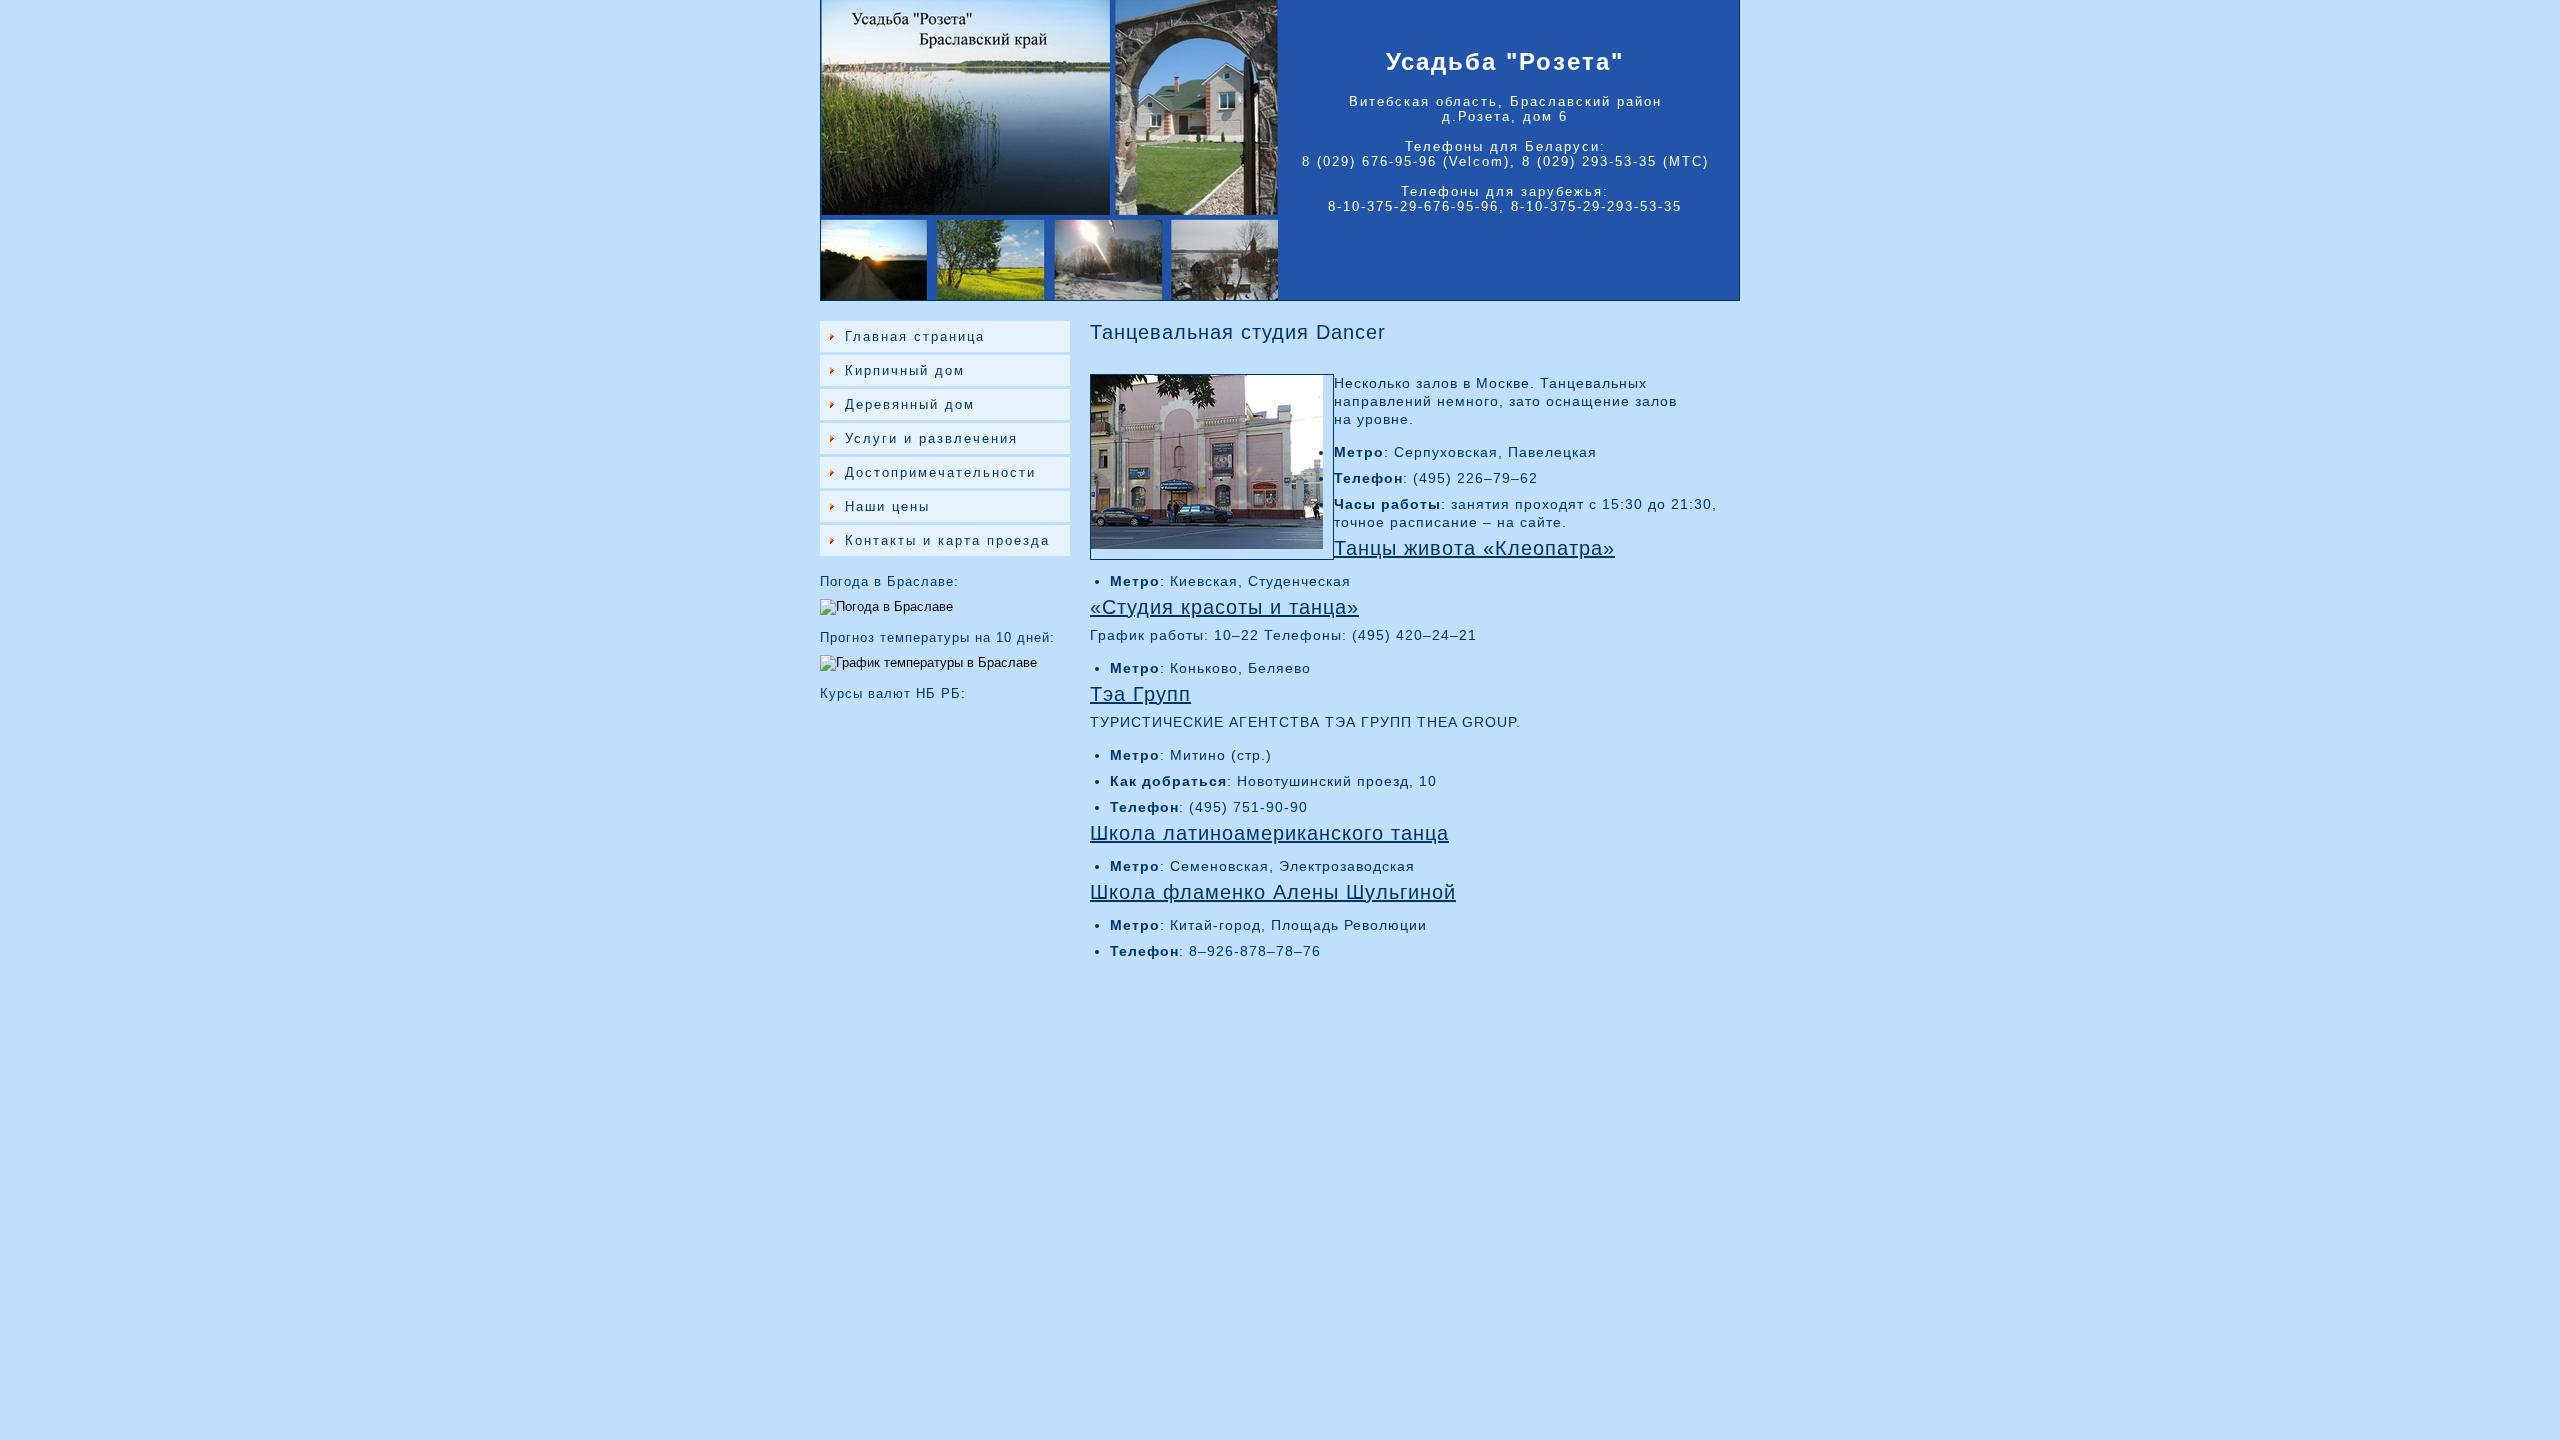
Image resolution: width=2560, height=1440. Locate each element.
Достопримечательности (940, 472)
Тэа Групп (1140, 694)
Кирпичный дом (905, 370)
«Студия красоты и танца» (1224, 607)
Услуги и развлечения (931, 438)
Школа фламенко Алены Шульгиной (1273, 892)
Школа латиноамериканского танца (1269, 833)
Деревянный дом (910, 404)
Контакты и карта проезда (947, 540)
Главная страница (915, 336)
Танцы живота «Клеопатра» (1474, 548)
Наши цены (887, 506)
